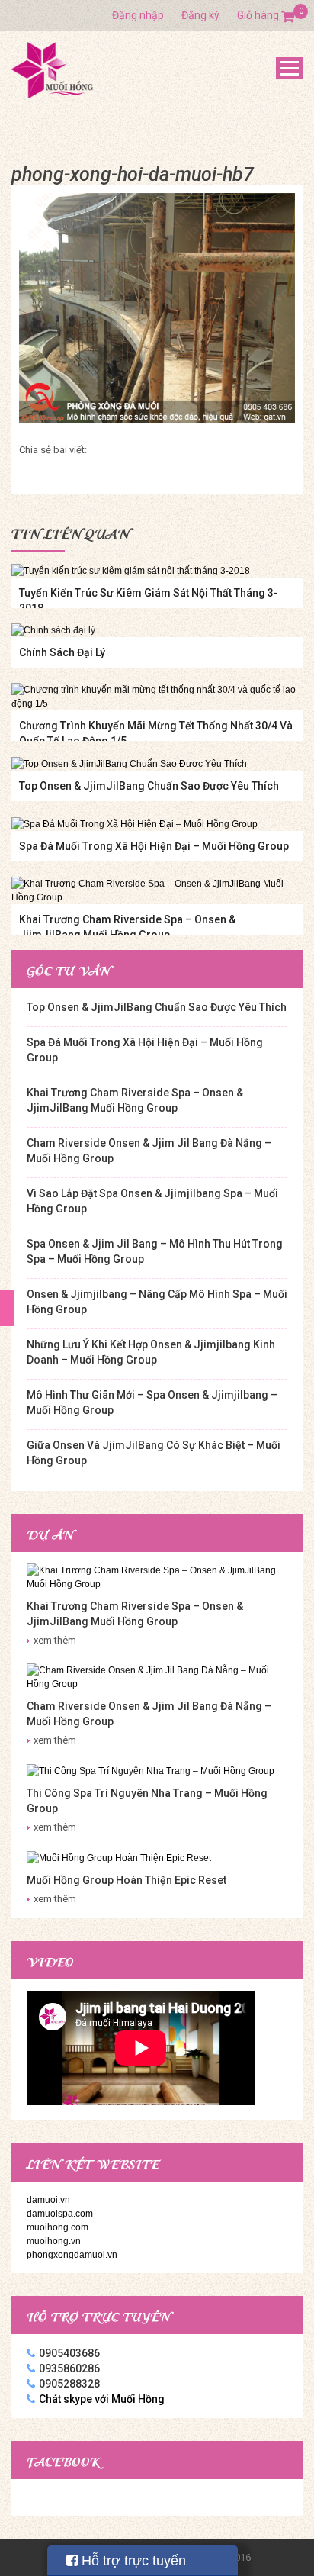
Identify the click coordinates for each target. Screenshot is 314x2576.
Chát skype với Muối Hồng (102, 2399)
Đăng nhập (138, 15)
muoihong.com (58, 2227)
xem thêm (55, 1640)
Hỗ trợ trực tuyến (132, 2561)
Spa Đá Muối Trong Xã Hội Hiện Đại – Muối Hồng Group (154, 846)
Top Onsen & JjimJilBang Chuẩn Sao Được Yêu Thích (149, 786)
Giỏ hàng (266, 15)
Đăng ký (200, 15)
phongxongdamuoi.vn (72, 2255)
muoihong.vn (54, 2241)
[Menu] (289, 68)
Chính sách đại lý (62, 652)
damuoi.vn (48, 2200)
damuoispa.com (60, 2214)
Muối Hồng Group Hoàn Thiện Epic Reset (127, 1880)
